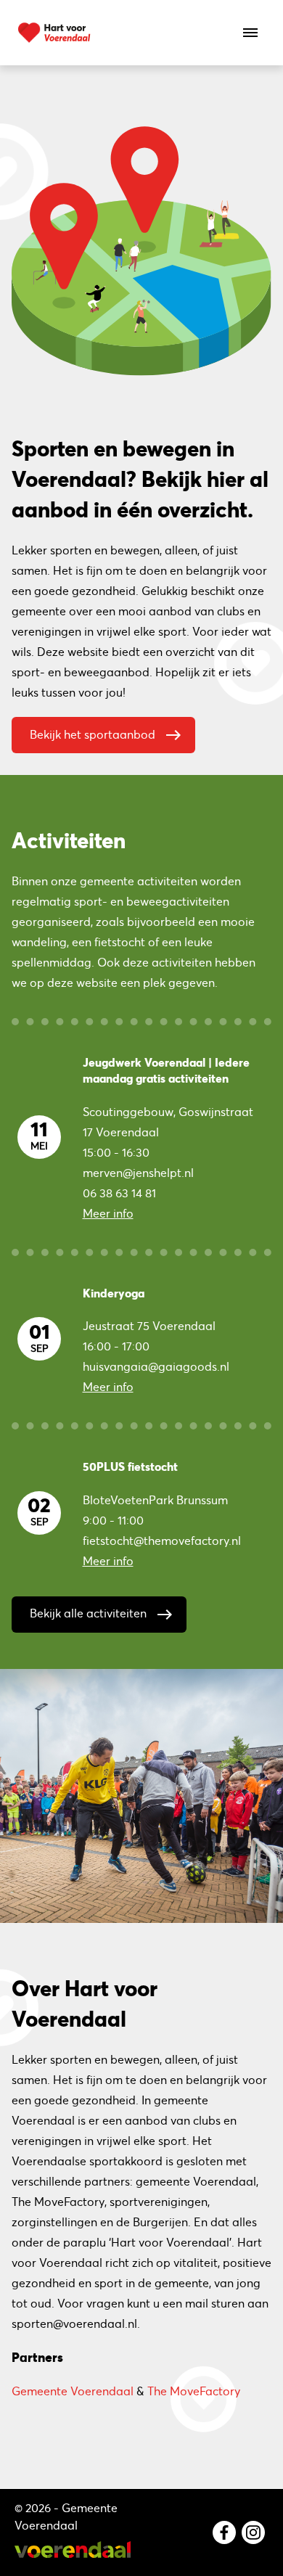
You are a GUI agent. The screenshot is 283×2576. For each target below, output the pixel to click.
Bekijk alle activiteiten (102, 1615)
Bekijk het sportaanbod (106, 735)
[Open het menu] (250, 33)
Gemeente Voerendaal (73, 2391)
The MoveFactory (194, 2391)
